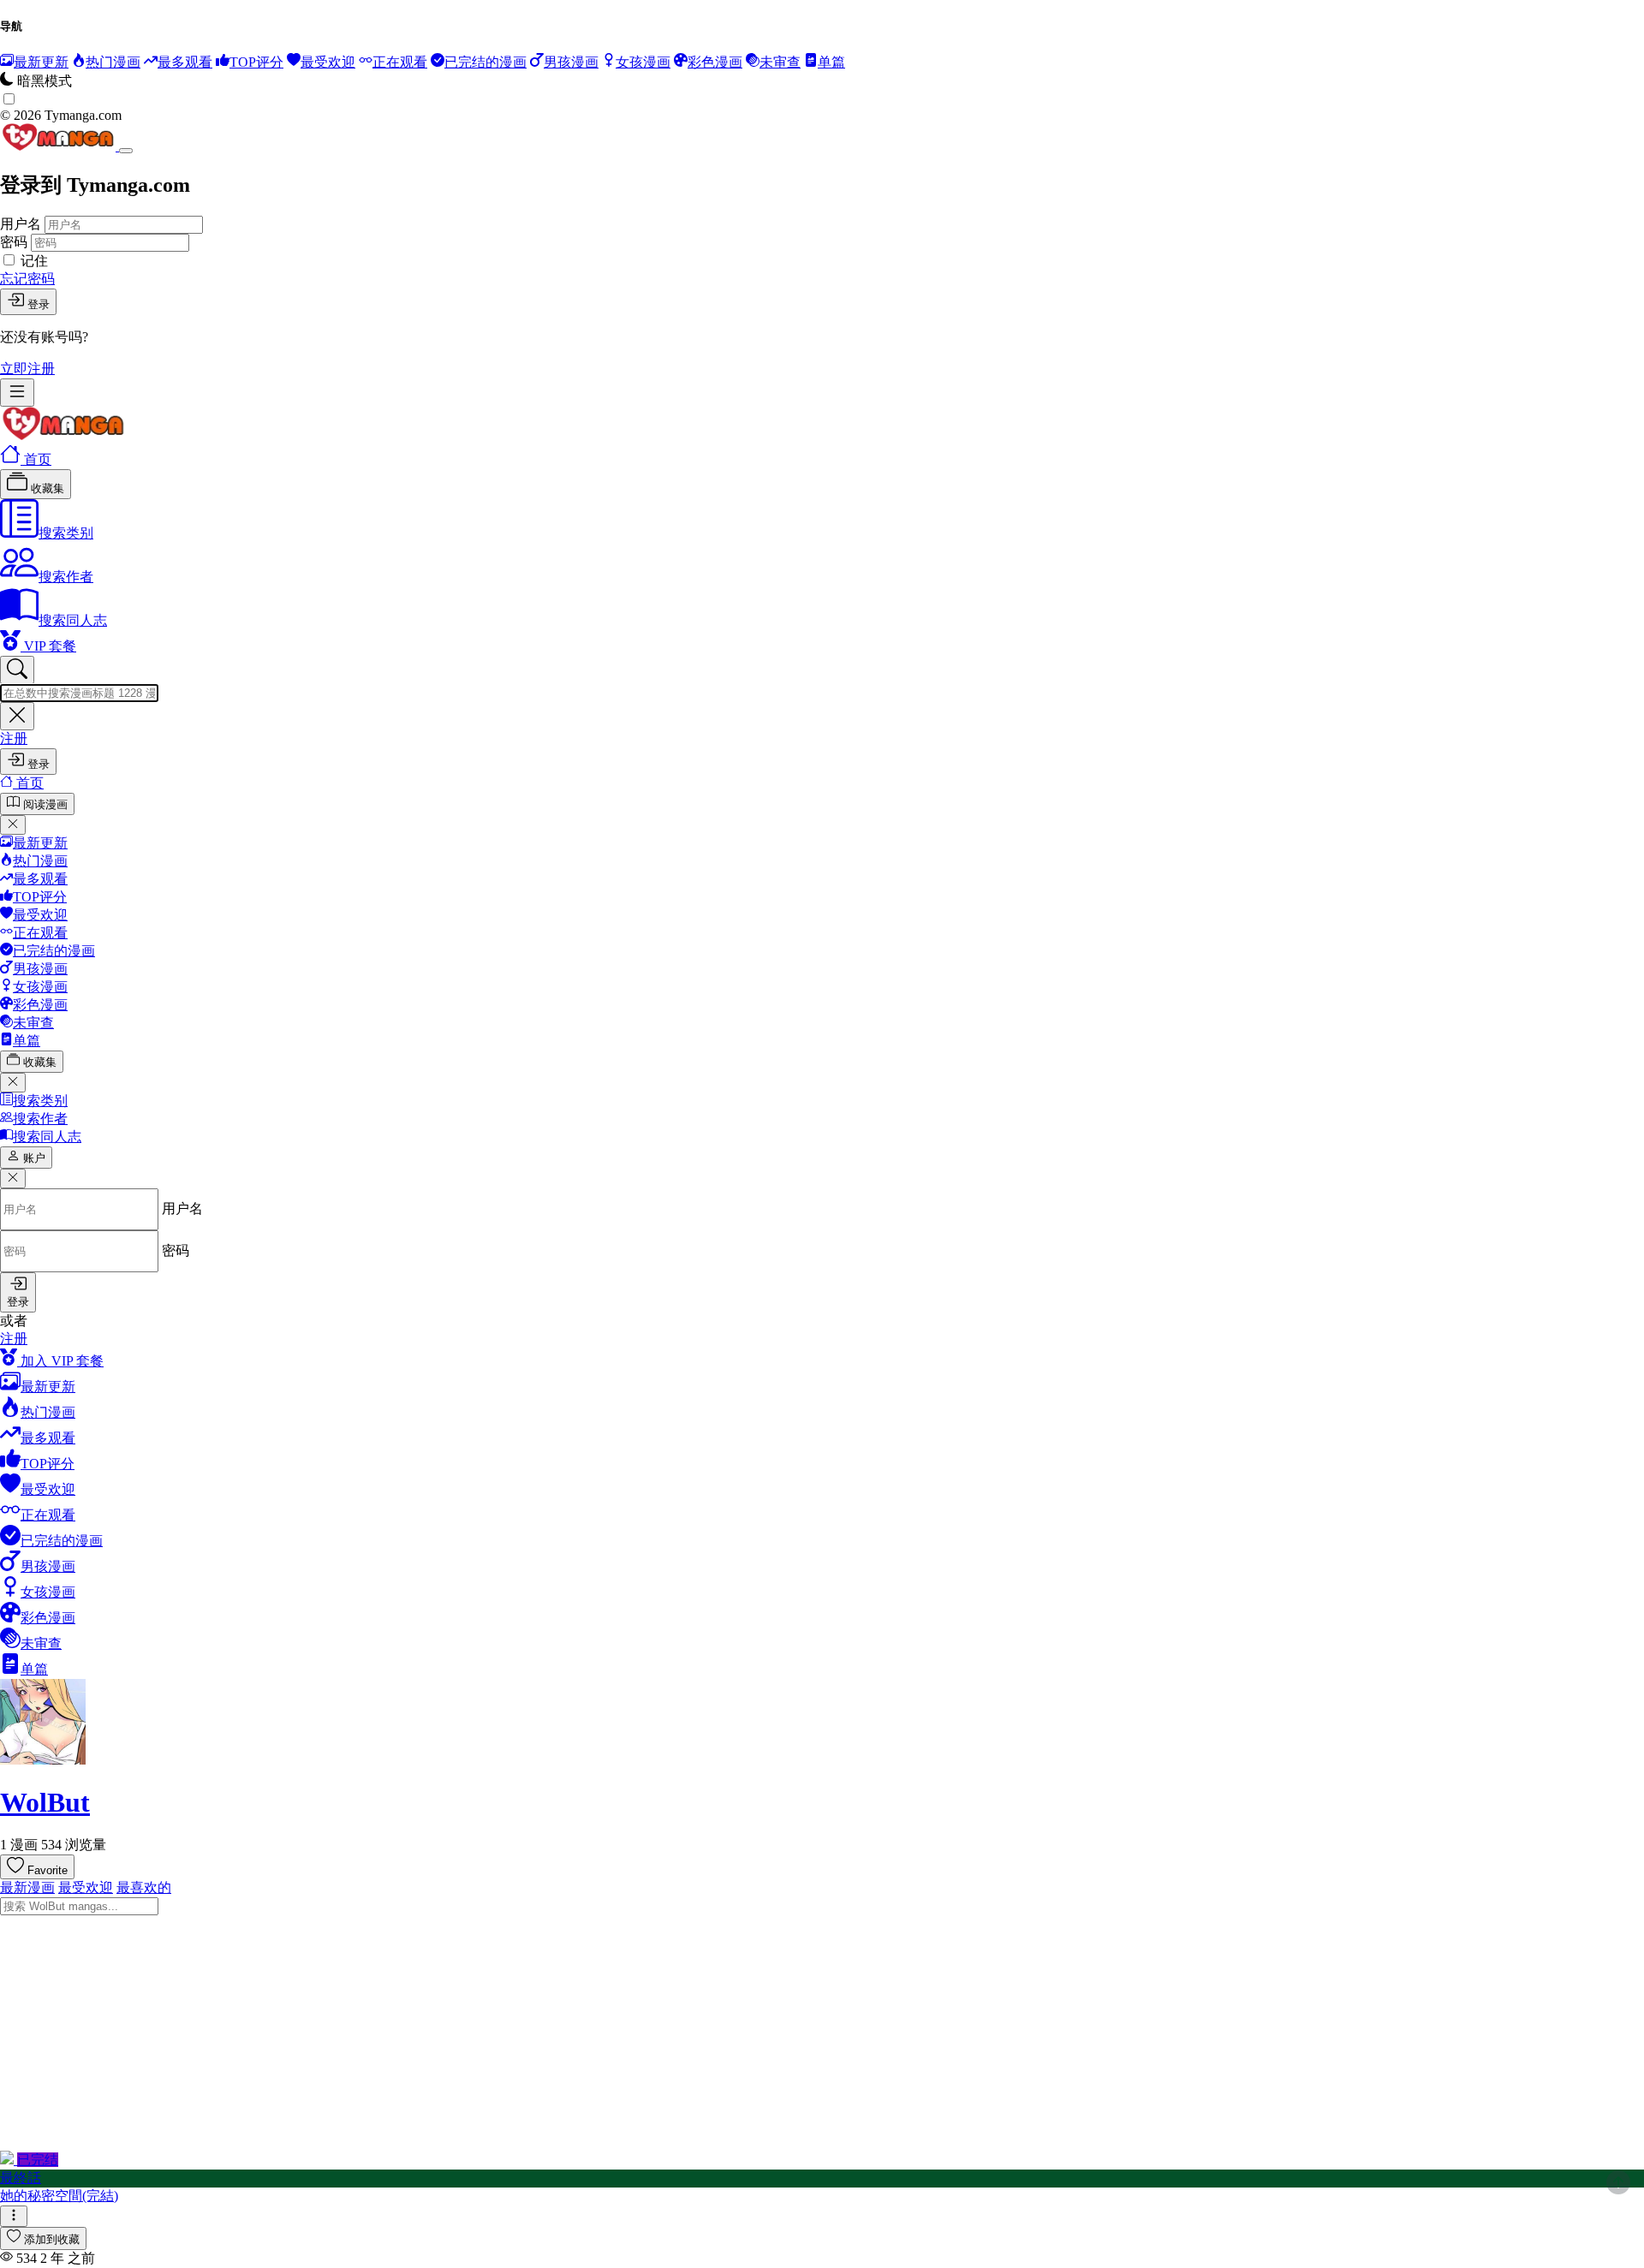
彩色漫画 (40, 1005)
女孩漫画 (40, 987)
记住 (34, 261)
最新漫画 (27, 1887)
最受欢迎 (40, 915)
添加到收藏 (52, 2239)
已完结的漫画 (54, 951)
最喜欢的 (144, 1887)
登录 (39, 304)
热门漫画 (40, 861)
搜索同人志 (73, 620)
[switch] (9, 99)
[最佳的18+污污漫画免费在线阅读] (63, 435)
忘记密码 (27, 279)
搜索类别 (66, 533)
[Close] (126, 151)
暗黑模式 (45, 81)
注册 (14, 738)
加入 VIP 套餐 (60, 1361)
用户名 (21, 224)
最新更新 (40, 843)
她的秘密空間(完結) (59, 2196)
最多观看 (40, 879)
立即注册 (27, 369)
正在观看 (40, 933)
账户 (34, 1158)
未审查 (33, 1023)
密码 (14, 242)
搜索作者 (66, 577)
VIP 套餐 (48, 646)
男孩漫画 (40, 969)
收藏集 (46, 488)
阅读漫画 (45, 804)
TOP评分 (40, 897)
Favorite (48, 1870)
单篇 (27, 1041)
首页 (36, 459)
